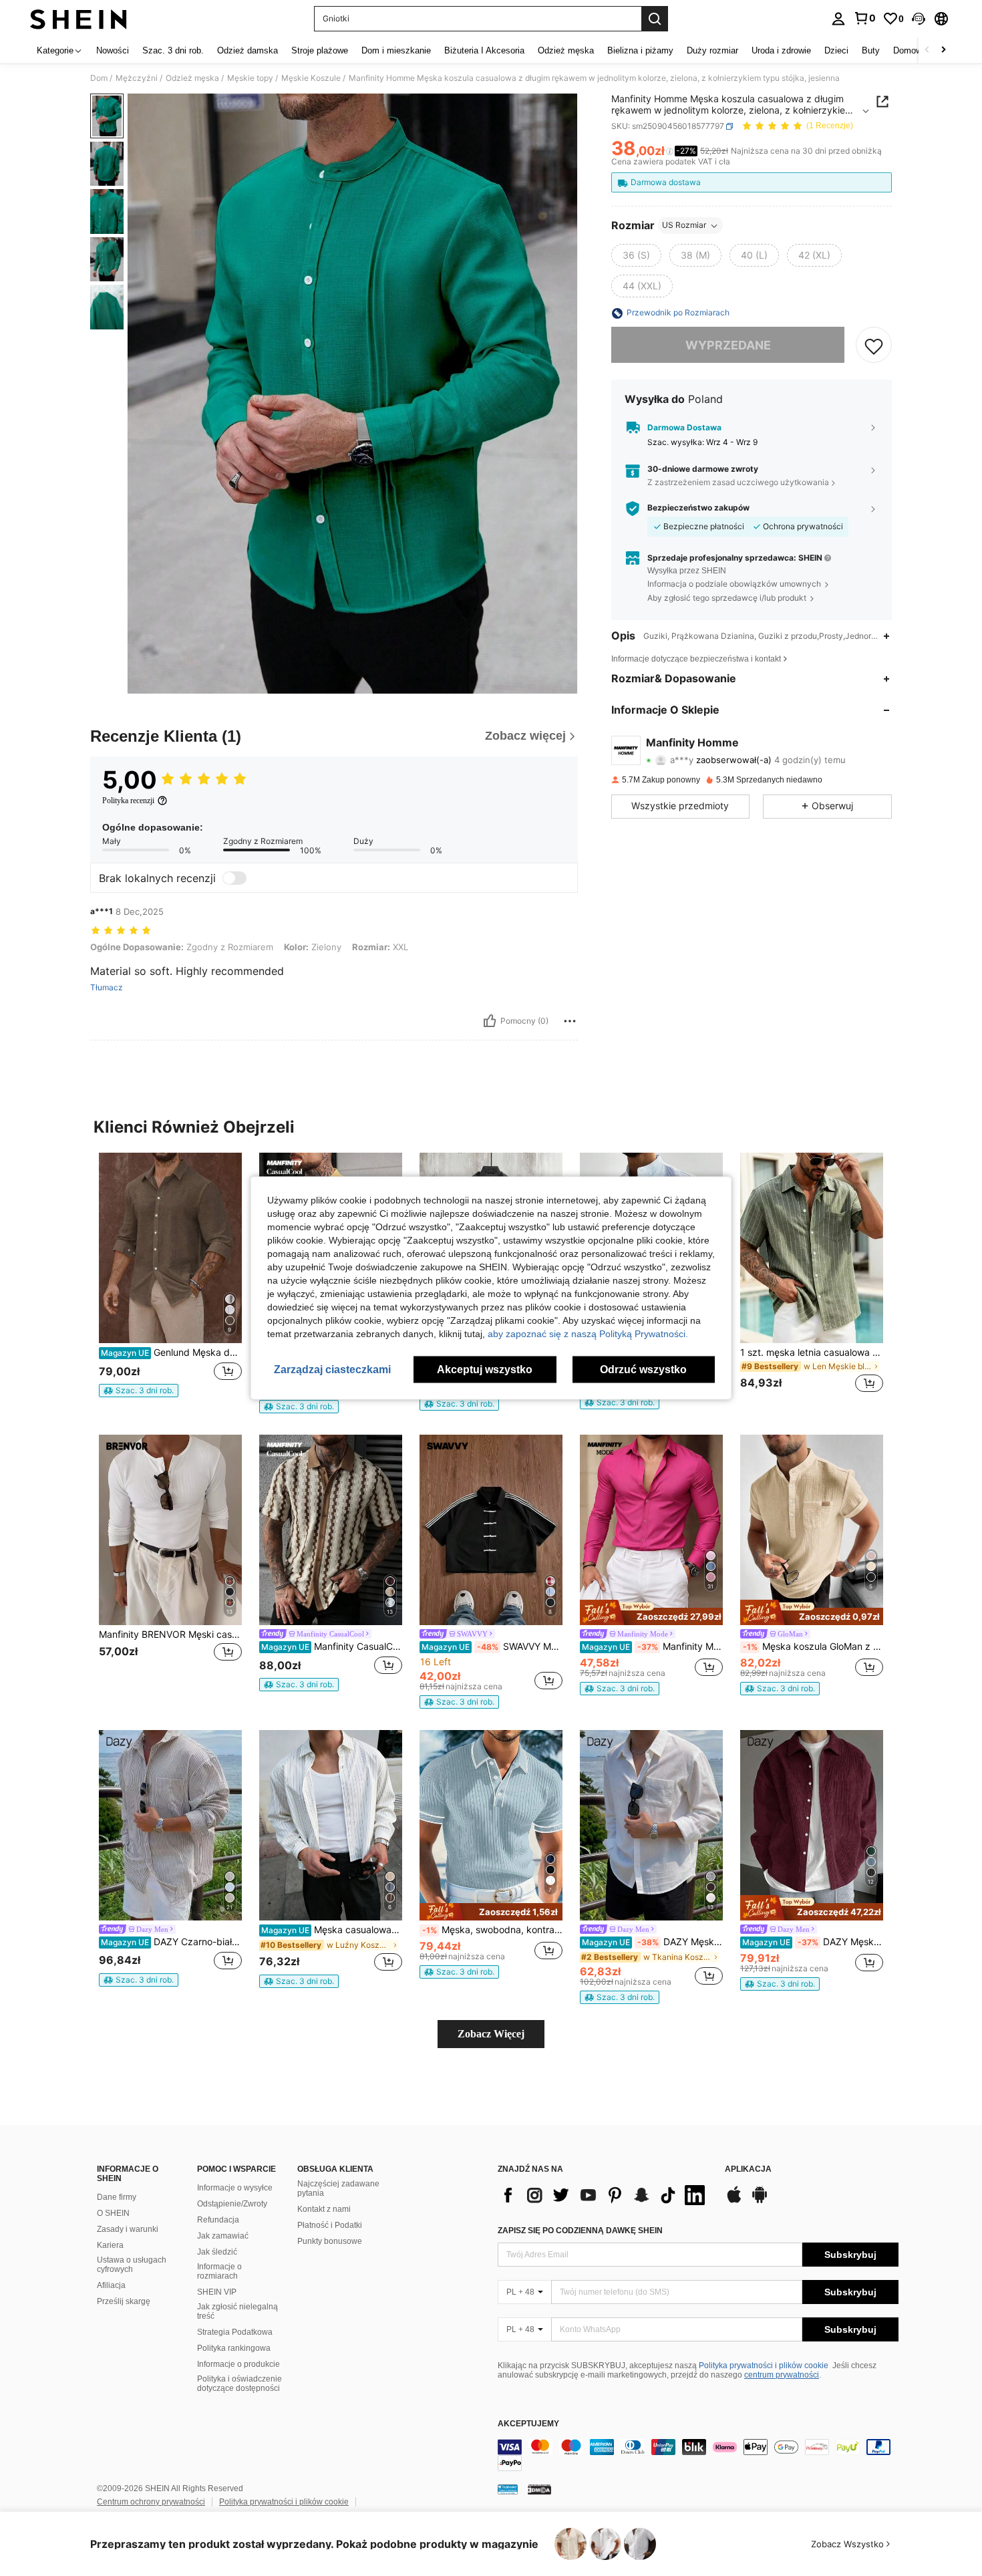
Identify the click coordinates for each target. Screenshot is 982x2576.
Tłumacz (107, 988)
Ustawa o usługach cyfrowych (132, 2265)
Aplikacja (748, 2169)
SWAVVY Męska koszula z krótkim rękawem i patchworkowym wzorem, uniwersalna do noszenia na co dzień (492, 1647)
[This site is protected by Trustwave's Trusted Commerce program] (508, 2489)
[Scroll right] (943, 50)
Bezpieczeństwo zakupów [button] (698, 509)
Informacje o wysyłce (235, 2188)
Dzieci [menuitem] (836, 50)
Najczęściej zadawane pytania (338, 2188)
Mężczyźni (137, 78)
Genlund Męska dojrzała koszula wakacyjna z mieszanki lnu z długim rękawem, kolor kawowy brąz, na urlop (171, 1352)
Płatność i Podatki (330, 2225)
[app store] (734, 2201)
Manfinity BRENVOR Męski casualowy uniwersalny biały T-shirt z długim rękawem (170, 1634)
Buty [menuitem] (871, 50)
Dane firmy (117, 2197)
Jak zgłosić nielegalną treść (237, 2311)
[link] (864, 18)
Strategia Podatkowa (235, 2332)
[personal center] (838, 19)
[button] (919, 19)
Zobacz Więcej (491, 2034)
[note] (139, 1391)
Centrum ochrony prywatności (151, 2502)
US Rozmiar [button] (684, 226)
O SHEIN (113, 2213)
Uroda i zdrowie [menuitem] (781, 50)
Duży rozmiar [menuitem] (712, 50)
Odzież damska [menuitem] (248, 50)
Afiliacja (111, 2285)
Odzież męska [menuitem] (566, 50)
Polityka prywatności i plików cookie (764, 2366)
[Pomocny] (490, 1021)
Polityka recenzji (128, 801)
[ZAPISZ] (874, 345)
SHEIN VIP (217, 2292)
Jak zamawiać (223, 2236)
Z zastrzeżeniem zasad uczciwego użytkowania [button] (738, 482)
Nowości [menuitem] (113, 50)
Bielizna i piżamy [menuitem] (640, 50)
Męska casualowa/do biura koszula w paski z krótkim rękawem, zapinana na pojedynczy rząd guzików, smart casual (332, 1930)
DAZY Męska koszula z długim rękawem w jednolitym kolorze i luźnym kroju (652, 1942)
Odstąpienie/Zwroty (232, 2204)
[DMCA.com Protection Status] (539, 2489)
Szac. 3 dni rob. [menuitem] (173, 50)
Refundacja (218, 2220)
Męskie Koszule (311, 78)
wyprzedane (728, 345)
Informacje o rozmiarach (219, 2271)
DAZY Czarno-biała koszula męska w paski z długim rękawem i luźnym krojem (171, 1942)
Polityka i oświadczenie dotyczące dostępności (239, 2384)
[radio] (636, 256)
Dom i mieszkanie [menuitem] (396, 50)
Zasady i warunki (128, 2229)
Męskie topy (250, 78)
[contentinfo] (698, 2455)
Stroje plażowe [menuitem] (320, 50)
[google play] (760, 2201)
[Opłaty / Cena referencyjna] (670, 152)
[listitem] (170, 1281)
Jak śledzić (217, 2252)
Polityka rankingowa (234, 2348)
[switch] (234, 878)
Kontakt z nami (324, 2209)
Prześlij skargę (124, 2301)
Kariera (110, 2245)
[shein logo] (78, 19)
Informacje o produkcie (238, 2364)
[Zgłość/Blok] (570, 1021)
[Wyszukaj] (655, 19)
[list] (605, 2195)
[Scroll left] (927, 50)
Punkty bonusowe (330, 2241)
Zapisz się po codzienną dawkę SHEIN (580, 2231)
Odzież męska (192, 78)
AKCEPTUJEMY (528, 2424)
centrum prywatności (782, 2375)
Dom (99, 78)
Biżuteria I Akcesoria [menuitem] (484, 50)
